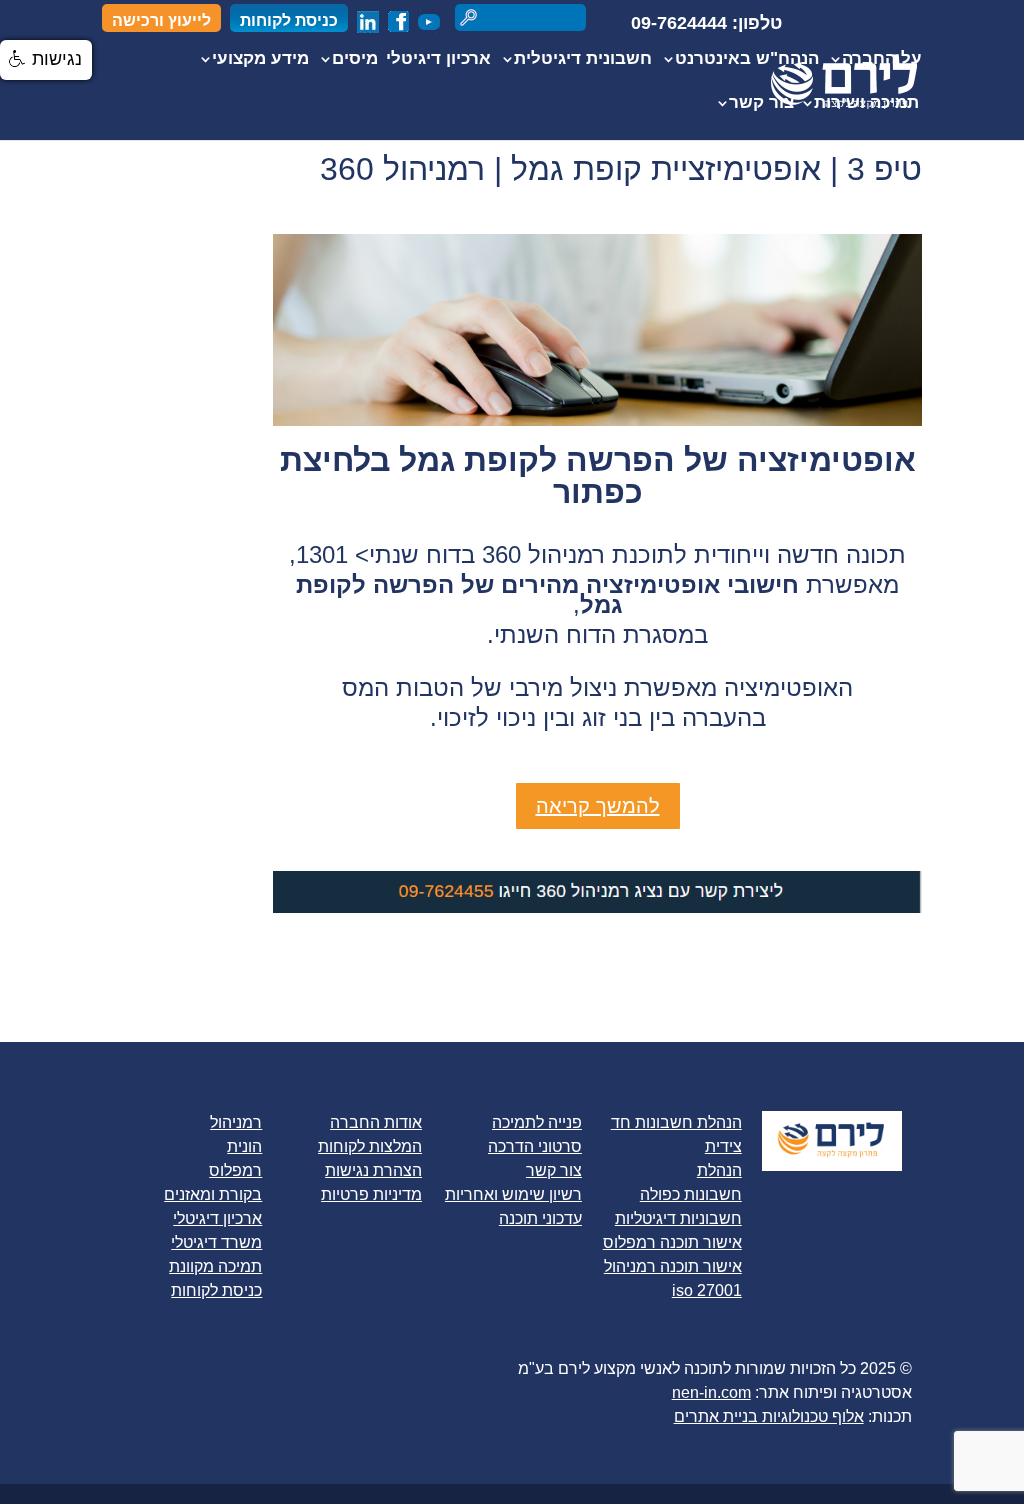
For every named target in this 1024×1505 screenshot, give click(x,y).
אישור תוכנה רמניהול (673, 1266)
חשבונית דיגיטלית (583, 60)
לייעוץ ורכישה (161, 21)
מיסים (355, 60)
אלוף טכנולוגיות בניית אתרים (769, 1416)
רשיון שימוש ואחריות (513, 1194)
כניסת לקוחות (289, 21)
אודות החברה (376, 1122)
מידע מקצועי (260, 60)
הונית (244, 1146)
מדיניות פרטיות (371, 1194)
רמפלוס (235, 1170)
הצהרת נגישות (373, 1170)
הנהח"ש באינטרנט (747, 60)
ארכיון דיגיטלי (438, 60)
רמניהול (236, 1122)
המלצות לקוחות (370, 1146)
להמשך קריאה (598, 806)
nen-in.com (711, 1392)
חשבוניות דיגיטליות (678, 1218)
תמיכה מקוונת (215, 1266)
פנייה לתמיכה (537, 1122)
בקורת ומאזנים (213, 1194)
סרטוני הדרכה (535, 1146)
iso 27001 (707, 1290)
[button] (46, 60)
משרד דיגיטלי (216, 1242)
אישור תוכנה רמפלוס (672, 1242)
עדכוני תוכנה (540, 1218)
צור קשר (761, 104)
